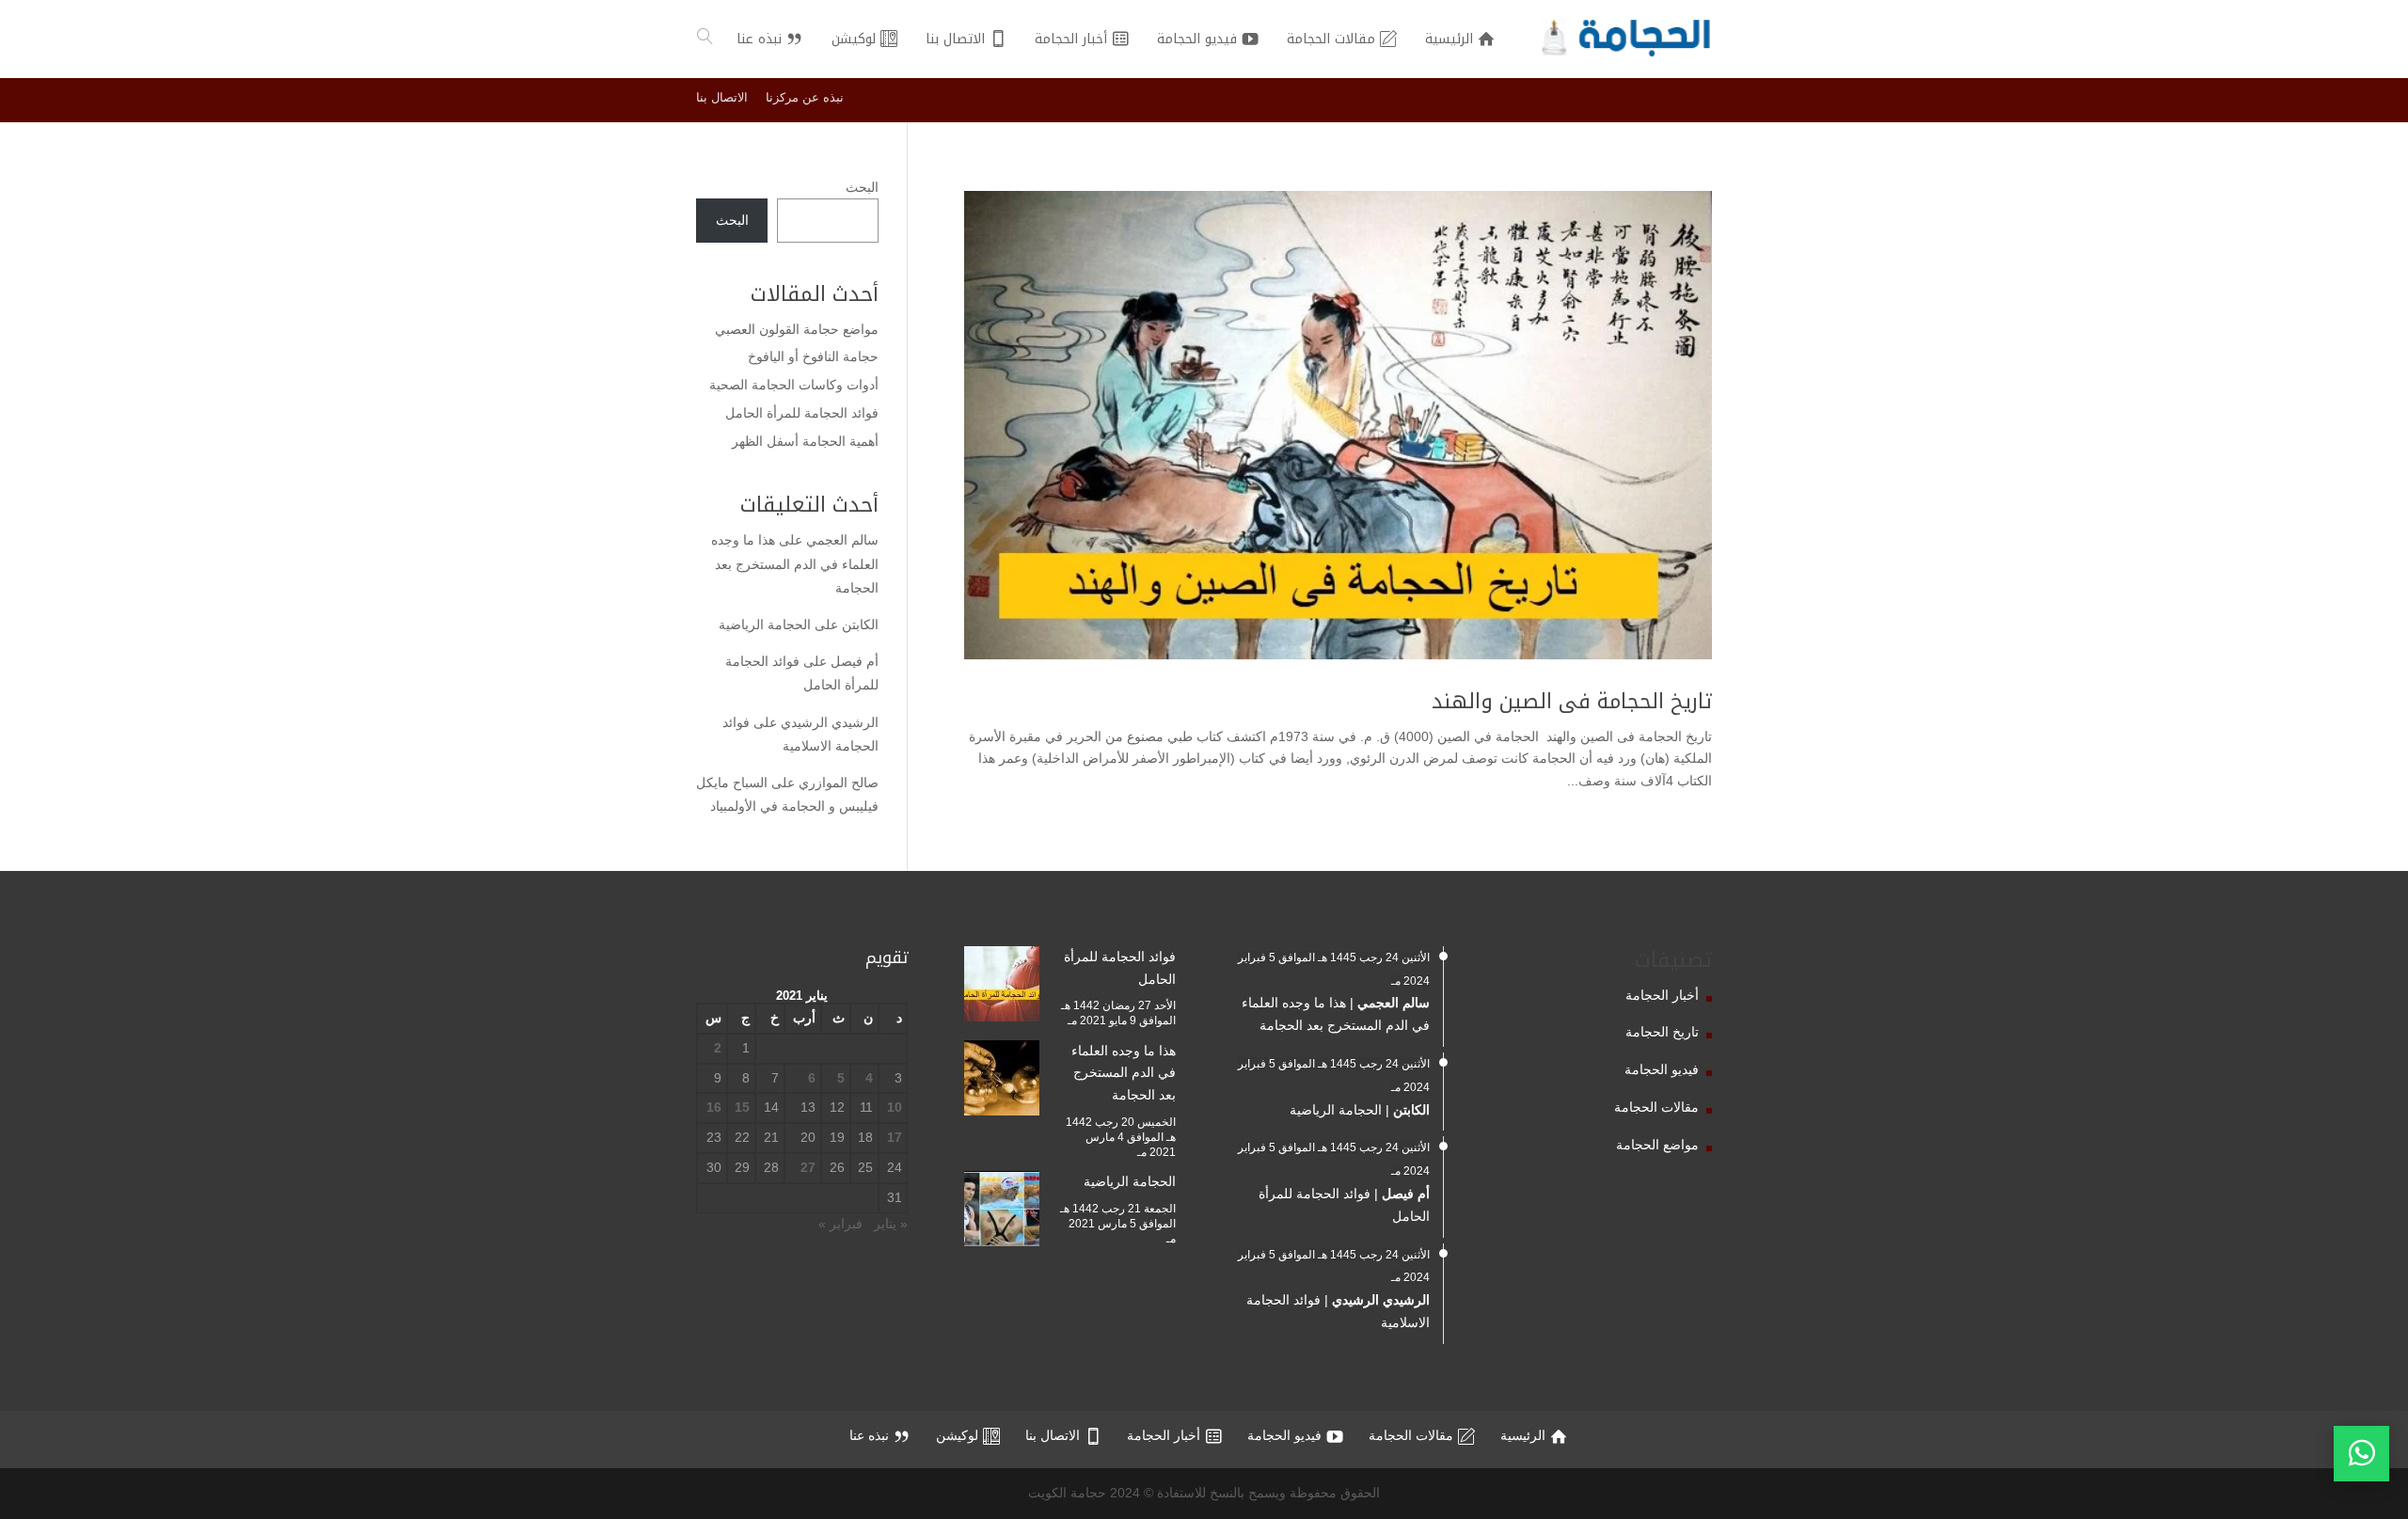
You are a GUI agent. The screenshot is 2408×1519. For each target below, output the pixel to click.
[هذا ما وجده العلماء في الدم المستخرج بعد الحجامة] (1002, 1082)
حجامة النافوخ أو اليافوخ (813, 356)
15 (742, 1107)
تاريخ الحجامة (1662, 1032)
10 (895, 1107)
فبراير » (840, 1224)
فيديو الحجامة (1662, 1069)
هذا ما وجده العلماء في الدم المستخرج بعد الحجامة (795, 563)
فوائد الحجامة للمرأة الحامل (802, 413)
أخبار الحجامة (1662, 995)
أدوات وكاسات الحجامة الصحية (794, 385)
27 (808, 1167)
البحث (862, 187)
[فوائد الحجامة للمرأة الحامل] (1002, 988)
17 (895, 1137)
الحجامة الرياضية (765, 625)
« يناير (891, 1224)
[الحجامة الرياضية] (1002, 1212)
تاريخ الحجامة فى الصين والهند (1572, 702)
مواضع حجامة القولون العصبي (797, 329)
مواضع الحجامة (1657, 1145)
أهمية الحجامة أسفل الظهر (805, 441)
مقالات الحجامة (1656, 1107)
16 (714, 1107)
